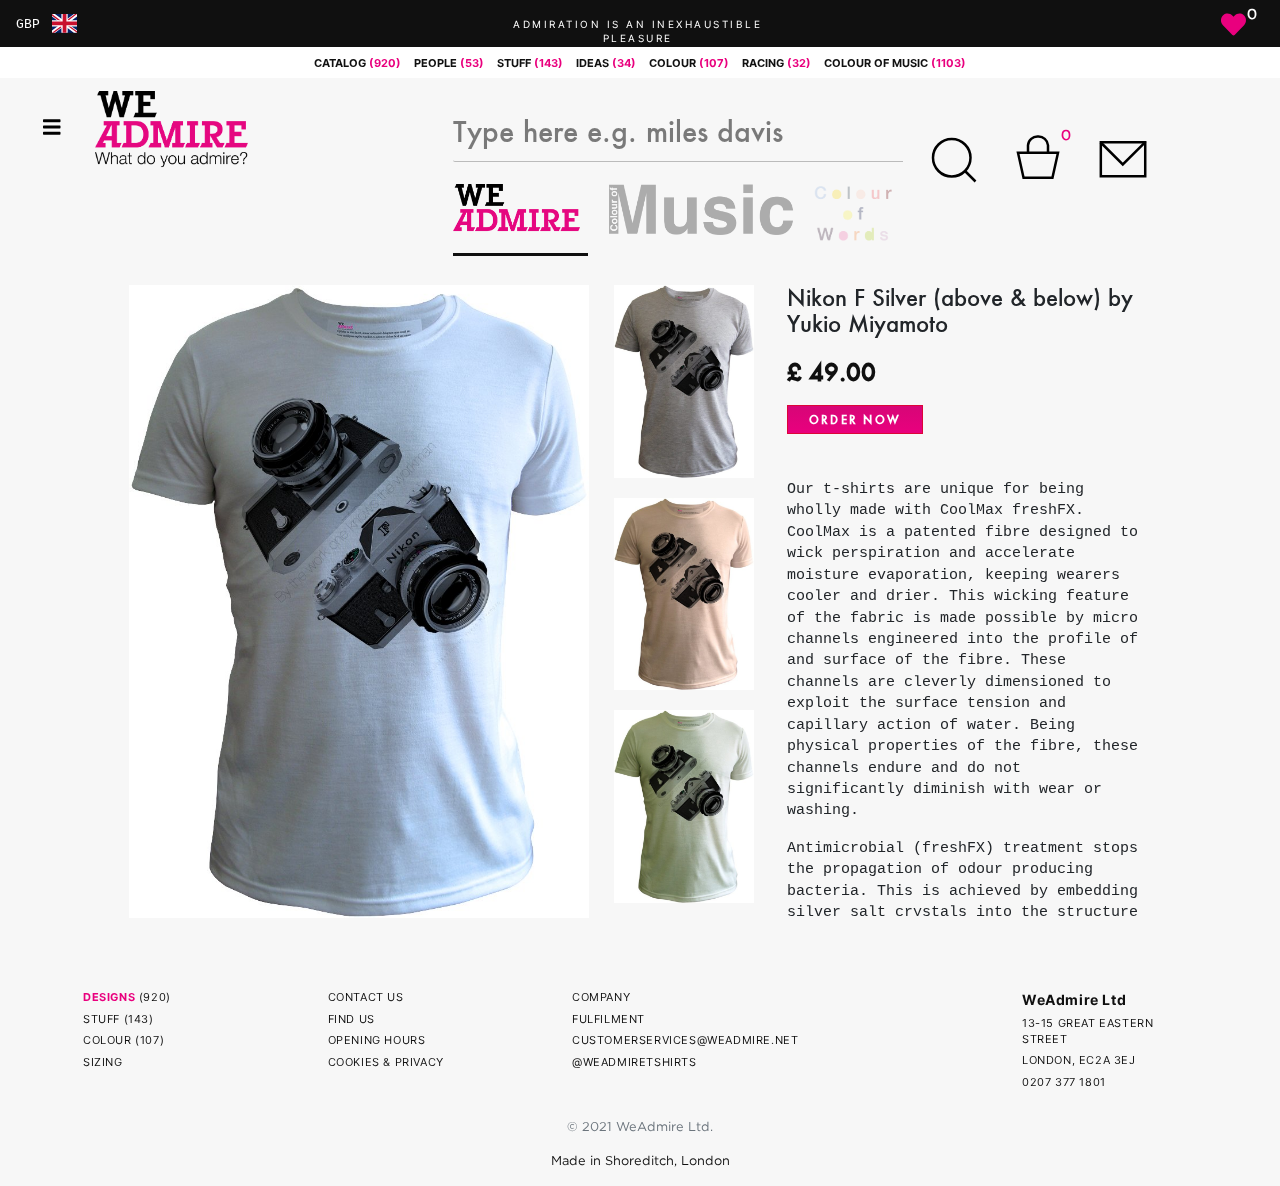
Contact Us (366, 997)
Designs (109, 997)
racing (776, 63)
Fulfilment (608, 1019)
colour (689, 63)
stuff (530, 63)
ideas (606, 63)
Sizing (103, 1062)
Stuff (101, 1019)
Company (601, 997)
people (449, 63)
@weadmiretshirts (634, 1062)
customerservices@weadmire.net (685, 1040)
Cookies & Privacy (386, 1062)
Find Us (351, 1019)
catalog (357, 63)
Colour (107, 1040)
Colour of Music (895, 63)
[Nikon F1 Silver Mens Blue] (359, 600)
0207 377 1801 (1064, 1082)
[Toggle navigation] (52, 127)
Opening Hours (377, 1040)
